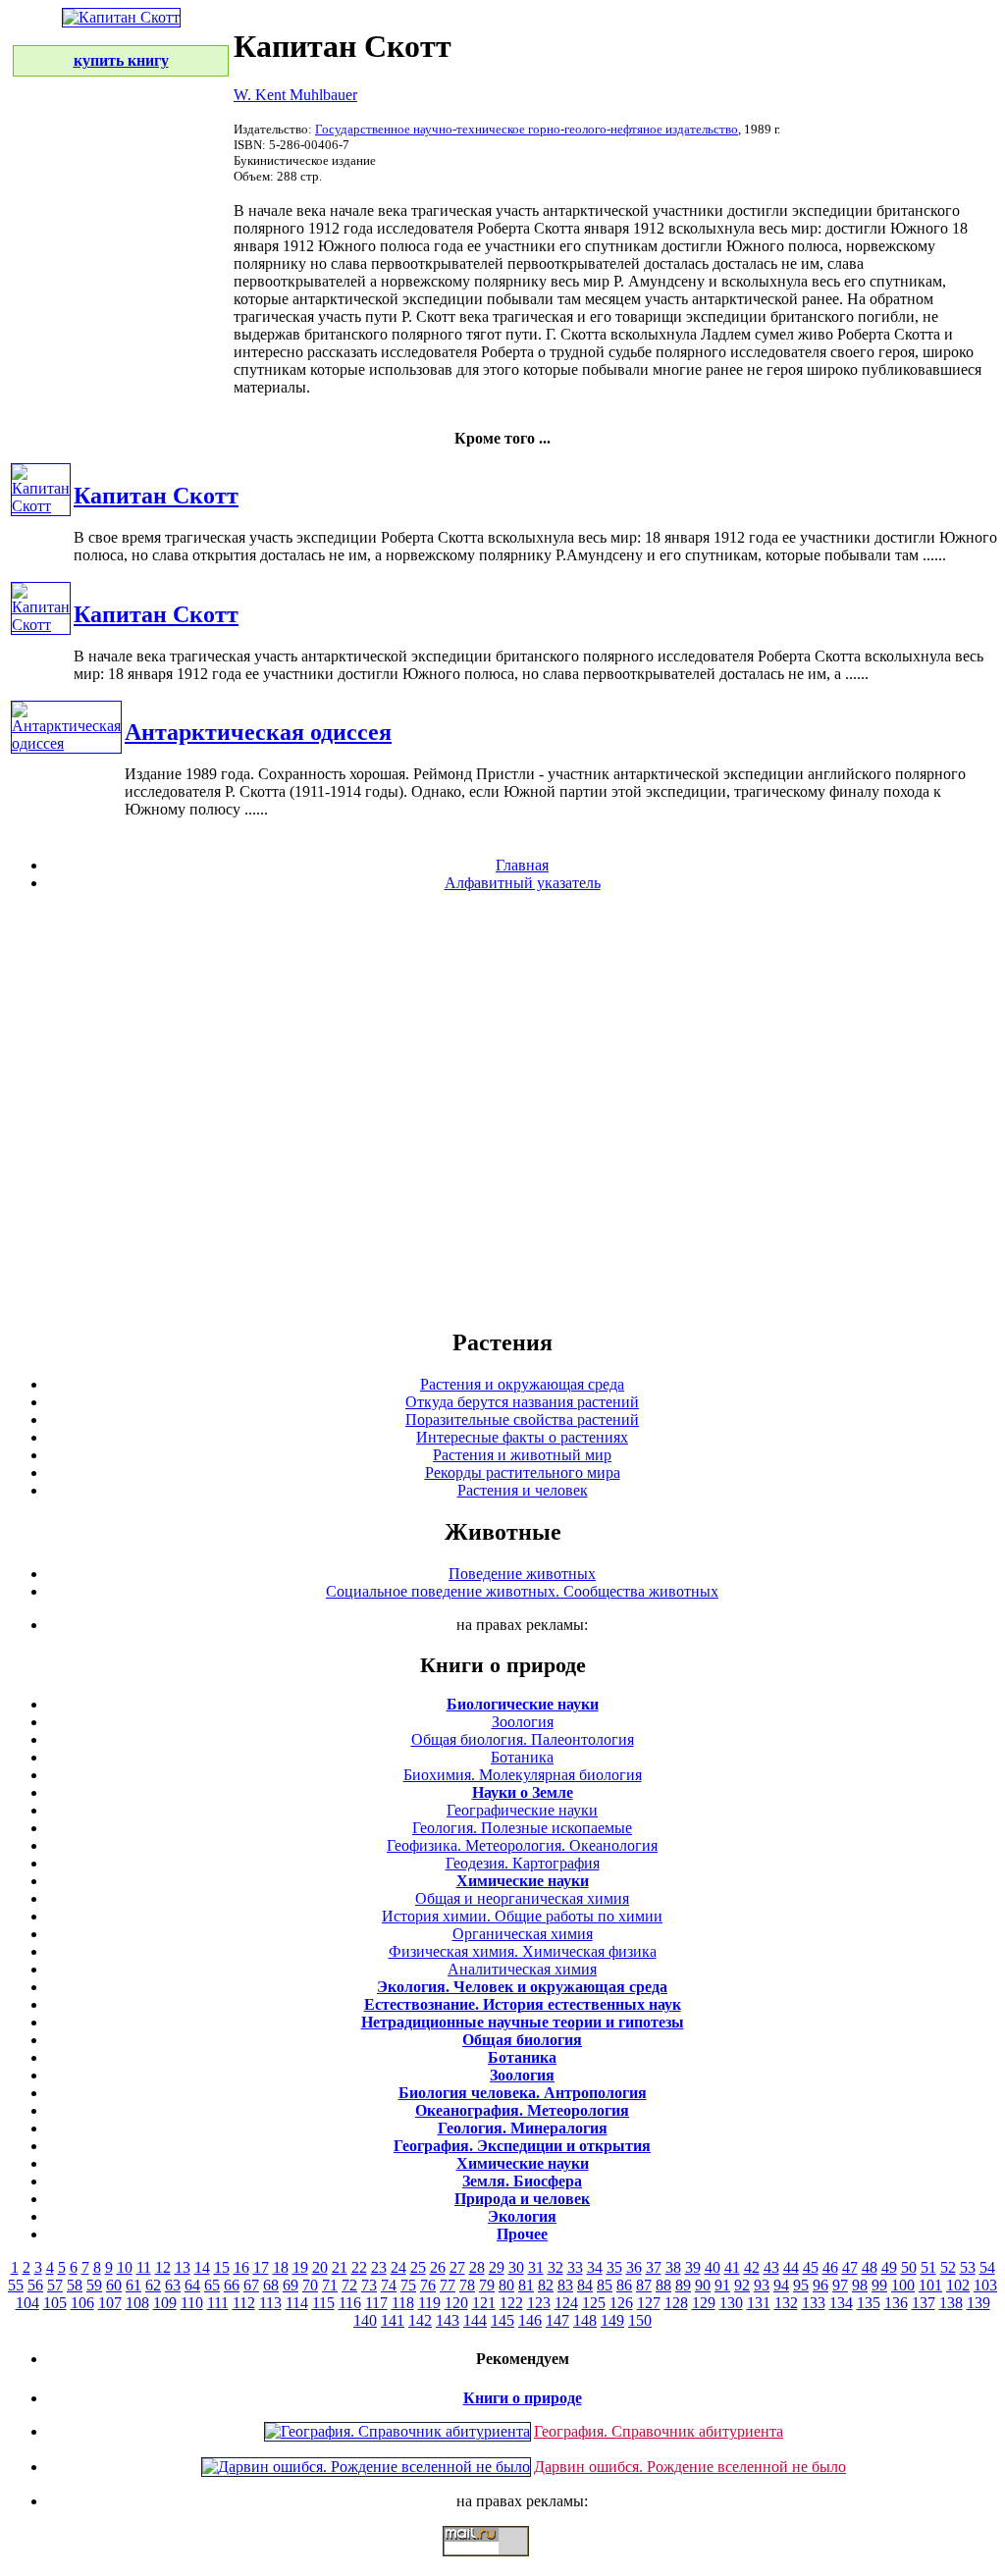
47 (850, 2267)
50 (909, 2267)
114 (297, 2303)
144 (475, 2320)
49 (889, 2267)
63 (173, 2285)
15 (222, 2267)
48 (870, 2267)
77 (448, 2285)
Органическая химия (523, 1934)
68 (271, 2285)
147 (557, 2320)
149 (612, 2320)
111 (218, 2303)
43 (771, 2267)
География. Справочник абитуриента (659, 2431)
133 (814, 2303)
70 (310, 2285)
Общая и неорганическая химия (522, 1898)
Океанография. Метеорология (522, 2110)
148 (585, 2320)
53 (968, 2267)
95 (801, 2285)
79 (487, 2285)
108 (137, 2303)
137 (924, 2303)
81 (526, 2285)
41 (732, 2267)
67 (251, 2285)
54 (987, 2267)
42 (752, 2267)
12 (163, 2267)
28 (477, 2267)
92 (742, 2285)
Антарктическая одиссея (258, 732)
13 (183, 2267)
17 (261, 2267)
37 (654, 2267)
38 (673, 2267)
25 (418, 2267)
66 (232, 2285)
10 (125, 2267)
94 (781, 2285)
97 (840, 2285)
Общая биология (522, 2040)
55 (16, 2285)
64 (192, 2285)
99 (879, 2285)
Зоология (523, 1722)
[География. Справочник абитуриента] (397, 2431)
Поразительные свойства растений (522, 1419)
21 (340, 2267)
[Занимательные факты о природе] (484, 67)
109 (165, 2303)
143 (448, 2320)
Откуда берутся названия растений (522, 1402)
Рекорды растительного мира (523, 1472)
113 (270, 2303)
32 (555, 2267)
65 (212, 2285)
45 (811, 2267)
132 (786, 2303)
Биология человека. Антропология (523, 2093)
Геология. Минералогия (523, 2128)
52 (948, 2267)
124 (566, 2303)
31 (536, 2267)
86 (624, 2285)
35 (614, 2267)
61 (133, 2285)
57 (55, 2285)
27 (457, 2267)
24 (398, 2267)
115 (323, 2303)
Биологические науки (523, 1704)
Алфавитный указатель (523, 883)
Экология (522, 2216)
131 (759, 2303)
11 (144, 2267)
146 (530, 2320)
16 (241, 2267)
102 (958, 2285)
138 (951, 2303)
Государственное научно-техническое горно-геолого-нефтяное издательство (527, 129)
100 (903, 2285)
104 (27, 2303)
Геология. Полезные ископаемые (522, 1828)
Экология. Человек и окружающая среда (522, 1987)
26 (438, 2267)
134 (841, 2303)
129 (704, 2303)
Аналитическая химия (522, 1969)
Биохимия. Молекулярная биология (523, 1775)
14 (202, 2267)
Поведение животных (522, 1574)
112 (244, 2303)
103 (985, 2285)
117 (376, 2303)
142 (420, 2320)
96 (820, 2285)
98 (860, 2285)
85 (605, 2285)
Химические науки (523, 1881)
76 (428, 2285)
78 (467, 2285)
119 (429, 2303)
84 (585, 2285)
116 (350, 2303)
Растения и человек (523, 1490)
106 (82, 2303)
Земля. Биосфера (522, 2181)
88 (663, 2285)
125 (594, 2303)
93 (762, 2285)
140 (365, 2320)
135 (869, 2303)
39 (693, 2267)
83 (565, 2285)
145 (502, 2320)
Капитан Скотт (156, 496)
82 (546, 2285)
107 (110, 2303)
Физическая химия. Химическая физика (523, 1951)
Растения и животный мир (522, 1455)
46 (830, 2267)
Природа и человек (522, 2199)
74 (389, 2285)
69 (291, 2285)
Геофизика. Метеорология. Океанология (522, 1845)
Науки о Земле (523, 1792)
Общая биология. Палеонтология (523, 1739)
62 (153, 2285)
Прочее (522, 2234)
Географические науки (522, 1810)
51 (928, 2267)
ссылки (502, 2564)
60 (114, 2285)
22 (359, 2267)
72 (349, 2285)
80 (506, 2285)
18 (281, 2267)
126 (621, 2303)
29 (497, 2267)
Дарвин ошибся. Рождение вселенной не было (690, 2467)
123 (539, 2303)
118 (403, 2303)
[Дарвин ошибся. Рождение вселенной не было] (366, 2467)
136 (896, 2303)
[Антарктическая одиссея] (66, 743)
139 (979, 2303)
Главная (522, 865)
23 (379, 2267)
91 (722, 2285)
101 (930, 2285)
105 (55, 2303)
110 (192, 2303)
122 (511, 2303)
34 (595, 2267)
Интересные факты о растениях (522, 1437)
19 (300, 2267)
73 (369, 2285)
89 (683, 2285)
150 (640, 2320)
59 (94, 2285)
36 (634, 2267)
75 (408, 2285)
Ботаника (522, 1757)
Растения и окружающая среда (522, 1384)
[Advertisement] (502, 1109)
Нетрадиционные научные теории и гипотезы (523, 2022)
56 (35, 2285)
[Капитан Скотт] (41, 506)
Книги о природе (523, 2398)
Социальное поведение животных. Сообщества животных (522, 1591)
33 (575, 2267)
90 (703, 2285)
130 (731, 2303)
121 (484, 2303)
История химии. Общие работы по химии (522, 1916)
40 (713, 2267)
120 (456, 2303)
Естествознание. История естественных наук (523, 2004)
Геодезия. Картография (523, 1863)
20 (320, 2267)
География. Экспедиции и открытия (522, 2146)
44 (791, 2267)
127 (649, 2303)
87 (644, 2285)
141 (393, 2320)
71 (330, 2285)
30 (516, 2267)
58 (75, 2285)
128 (676, 2303)
